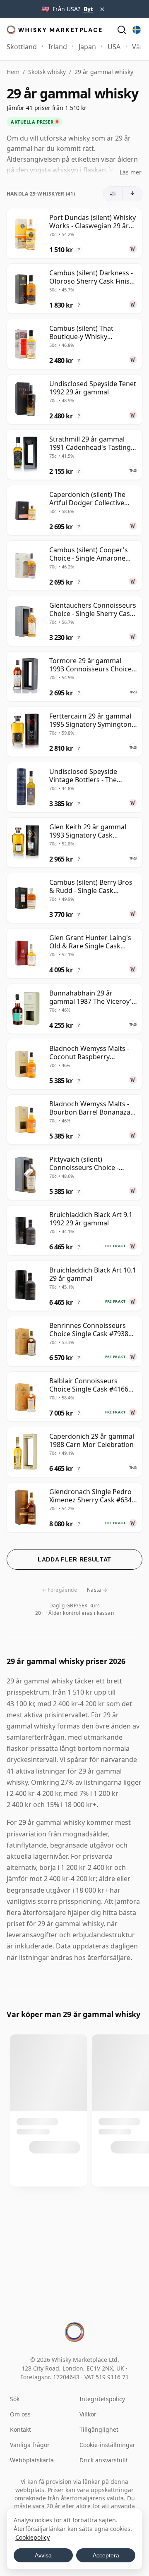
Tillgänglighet (99, 2429)
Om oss (20, 2414)
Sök (15, 2399)
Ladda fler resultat (74, 1559)
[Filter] (113, 194)
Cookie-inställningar (107, 2445)
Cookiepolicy (32, 2537)
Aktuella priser (32, 122)
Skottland (22, 47)
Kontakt (20, 2429)
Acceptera (106, 2555)
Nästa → (97, 1590)
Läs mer (131, 172)
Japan (87, 47)
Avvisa (43, 2555)
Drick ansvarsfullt (104, 2460)
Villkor (88, 2414)
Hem (13, 72)
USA (114, 47)
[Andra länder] (137, 30)
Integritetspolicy (102, 2399)
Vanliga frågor (30, 2445)
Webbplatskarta (32, 2460)
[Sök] (122, 30)
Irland (58, 47)
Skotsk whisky (47, 72)
